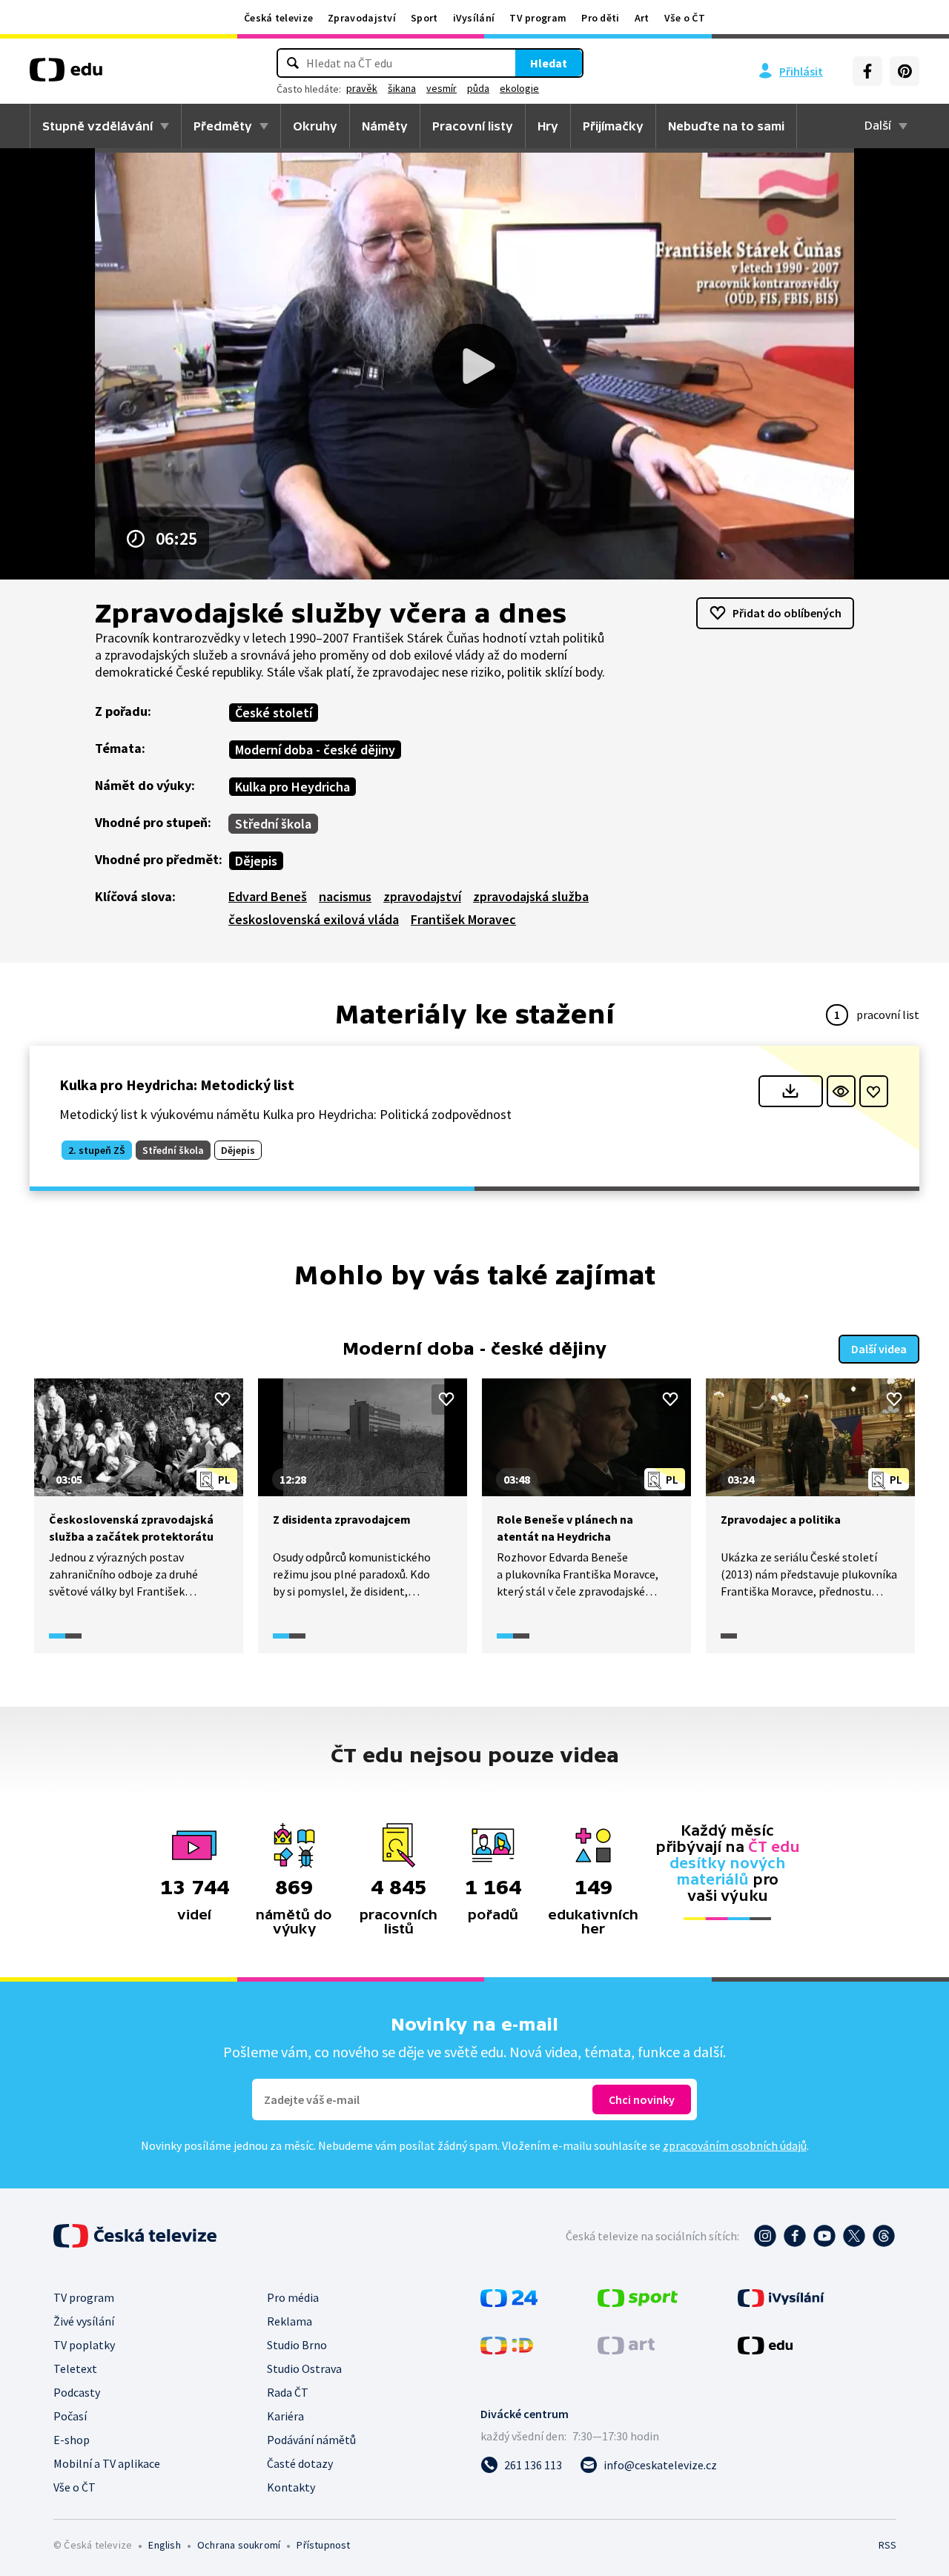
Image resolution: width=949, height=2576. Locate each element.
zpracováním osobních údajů (735, 2145)
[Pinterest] (905, 71)
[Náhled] (841, 1091)
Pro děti (600, 18)
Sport (424, 18)
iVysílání (474, 18)
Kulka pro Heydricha (292, 787)
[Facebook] (867, 71)
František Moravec (463, 919)
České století (274, 713)
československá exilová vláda (314, 919)
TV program (538, 18)
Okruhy (315, 126)
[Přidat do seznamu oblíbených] (874, 1091)
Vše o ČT (685, 18)
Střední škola (273, 824)
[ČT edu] (66, 75)
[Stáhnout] (791, 1091)
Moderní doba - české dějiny (315, 750)
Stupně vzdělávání (97, 126)
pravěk (362, 88)
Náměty (385, 126)
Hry (548, 126)
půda (478, 88)
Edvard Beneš (268, 896)
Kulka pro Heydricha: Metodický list (177, 1085)
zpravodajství (422, 896)
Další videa (879, 1349)
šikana (402, 88)
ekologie (519, 88)
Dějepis (256, 861)
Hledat (549, 63)
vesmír (442, 88)
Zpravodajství (362, 18)
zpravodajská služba (531, 896)
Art (642, 18)
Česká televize (278, 18)
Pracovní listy (473, 126)
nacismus (345, 896)
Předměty (223, 126)
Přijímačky (613, 126)
